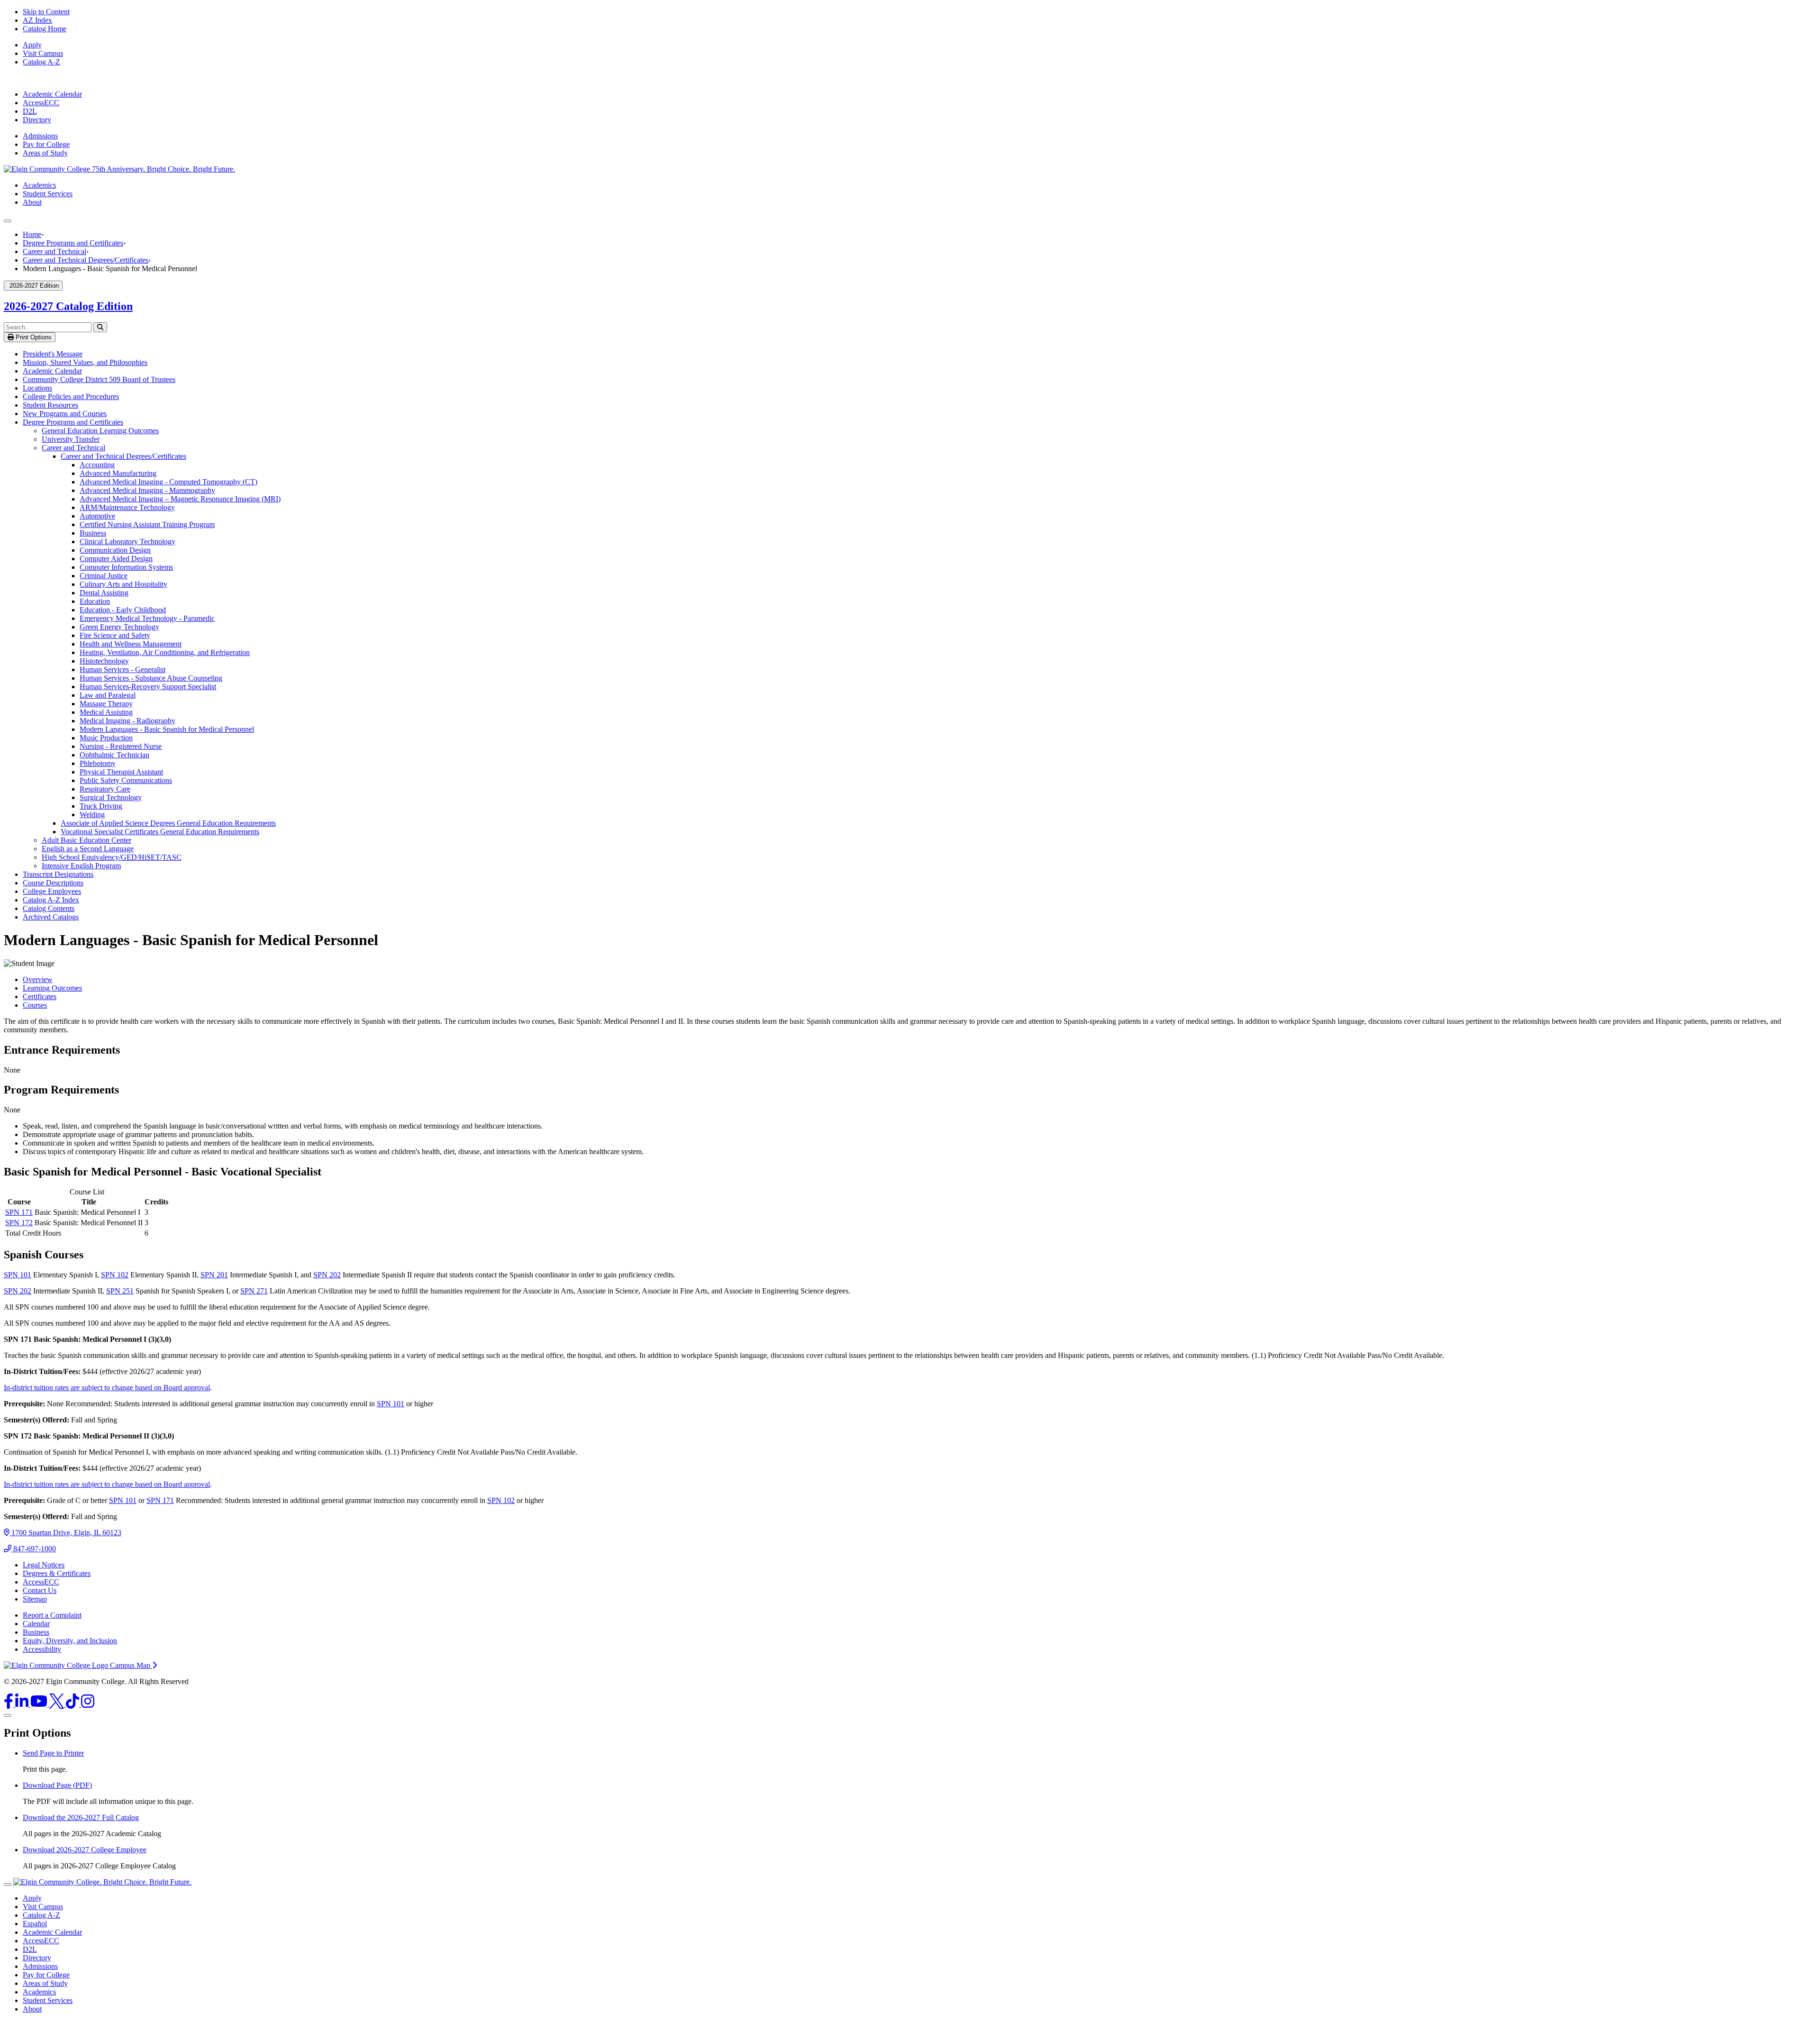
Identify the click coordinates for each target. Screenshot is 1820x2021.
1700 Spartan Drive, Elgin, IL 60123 (65, 1533)
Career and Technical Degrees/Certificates (86, 260)
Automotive (97, 516)
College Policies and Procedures (71, 396)
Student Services (48, 194)
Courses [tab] (35, 1005)
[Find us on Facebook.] (9, 1704)
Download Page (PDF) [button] (57, 1785)
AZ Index (37, 20)
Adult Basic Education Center (86, 840)
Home (32, 234)
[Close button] (8, 1884)
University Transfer (71, 439)
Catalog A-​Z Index (51, 900)
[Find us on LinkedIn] (23, 1704)
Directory (37, 120)
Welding (92, 815)
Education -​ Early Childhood (123, 610)
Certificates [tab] (40, 997)
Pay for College (46, 144)
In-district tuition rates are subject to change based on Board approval (107, 1388)
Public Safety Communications (126, 780)
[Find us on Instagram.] (88, 1704)
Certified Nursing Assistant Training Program (147, 524)
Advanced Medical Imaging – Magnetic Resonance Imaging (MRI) (180, 499)
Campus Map (131, 1665)
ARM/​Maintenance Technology (127, 507)
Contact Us (40, 1590)
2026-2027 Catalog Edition (68, 306)
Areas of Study (45, 153)
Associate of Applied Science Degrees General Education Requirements (168, 823)
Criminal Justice (104, 576)
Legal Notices (44, 1565)
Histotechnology (104, 661)
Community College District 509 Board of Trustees (99, 379)
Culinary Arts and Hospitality (123, 584)
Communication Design (115, 550)
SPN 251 (120, 1291)
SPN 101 (18, 1275)
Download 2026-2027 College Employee (85, 1850)
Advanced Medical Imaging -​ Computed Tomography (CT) (168, 482)
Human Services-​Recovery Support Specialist (148, 687)
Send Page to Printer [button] (53, 1753)
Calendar (36, 1624)
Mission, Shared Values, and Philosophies (85, 362)
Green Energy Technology (119, 627)
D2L (30, 111)
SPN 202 (327, 1275)
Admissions (40, 136)
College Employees (52, 891)
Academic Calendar (52, 94)
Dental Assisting (104, 593)
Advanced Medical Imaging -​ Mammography (147, 490)
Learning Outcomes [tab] (52, 988)
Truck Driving (101, 806)
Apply (32, 45)
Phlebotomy (98, 763)
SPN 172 (19, 1223)
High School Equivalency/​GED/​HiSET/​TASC (112, 857)
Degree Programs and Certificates (73, 243)
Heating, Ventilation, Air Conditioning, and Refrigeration (165, 652)
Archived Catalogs (51, 917)
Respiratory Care (105, 789)
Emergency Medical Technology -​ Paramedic (147, 618)
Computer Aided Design (116, 559)
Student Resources (50, 405)
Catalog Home (45, 29)
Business (93, 533)
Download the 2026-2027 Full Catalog (81, 1817)
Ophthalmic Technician (114, 755)
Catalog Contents (49, 908)
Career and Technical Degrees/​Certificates (123, 456)
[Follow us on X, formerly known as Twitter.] (58, 1704)
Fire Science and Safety (115, 635)
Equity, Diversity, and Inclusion (70, 1641)
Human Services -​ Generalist (123, 669)
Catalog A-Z (41, 62)
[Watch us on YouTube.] (40, 1704)
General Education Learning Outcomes (100, 431)
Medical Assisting (106, 712)
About (32, 202)
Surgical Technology (111, 797)
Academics (39, 185)
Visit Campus (43, 53)
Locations (37, 388)
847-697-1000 (34, 1549)
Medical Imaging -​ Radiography (127, 721)
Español (35, 1924)
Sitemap (35, 1599)
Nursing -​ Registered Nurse (121, 746)
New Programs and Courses (65, 414)
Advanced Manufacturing (118, 473)
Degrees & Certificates (57, 1573)
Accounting (97, 465)
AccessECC (41, 103)
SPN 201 (214, 1275)
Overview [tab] (38, 979)
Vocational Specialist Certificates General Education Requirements (160, 832)
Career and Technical (55, 251)
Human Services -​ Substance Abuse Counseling (151, 678)
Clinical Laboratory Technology (127, 542)
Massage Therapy (106, 704)
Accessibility (42, 1649)
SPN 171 (19, 1212)
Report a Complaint (52, 1615)
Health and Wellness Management (131, 644)
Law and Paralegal (108, 695)
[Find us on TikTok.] (73, 1704)
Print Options (33, 337)
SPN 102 (115, 1275)
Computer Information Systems (126, 567)
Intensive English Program (81, 866)
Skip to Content (46, 12)
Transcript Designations (58, 874)
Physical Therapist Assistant (121, 772)
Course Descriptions (53, 883)
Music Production (106, 738)
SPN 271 (254, 1291)
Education (95, 601)
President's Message (53, 354)
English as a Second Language (88, 849)
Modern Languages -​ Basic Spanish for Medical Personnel (167, 729)
